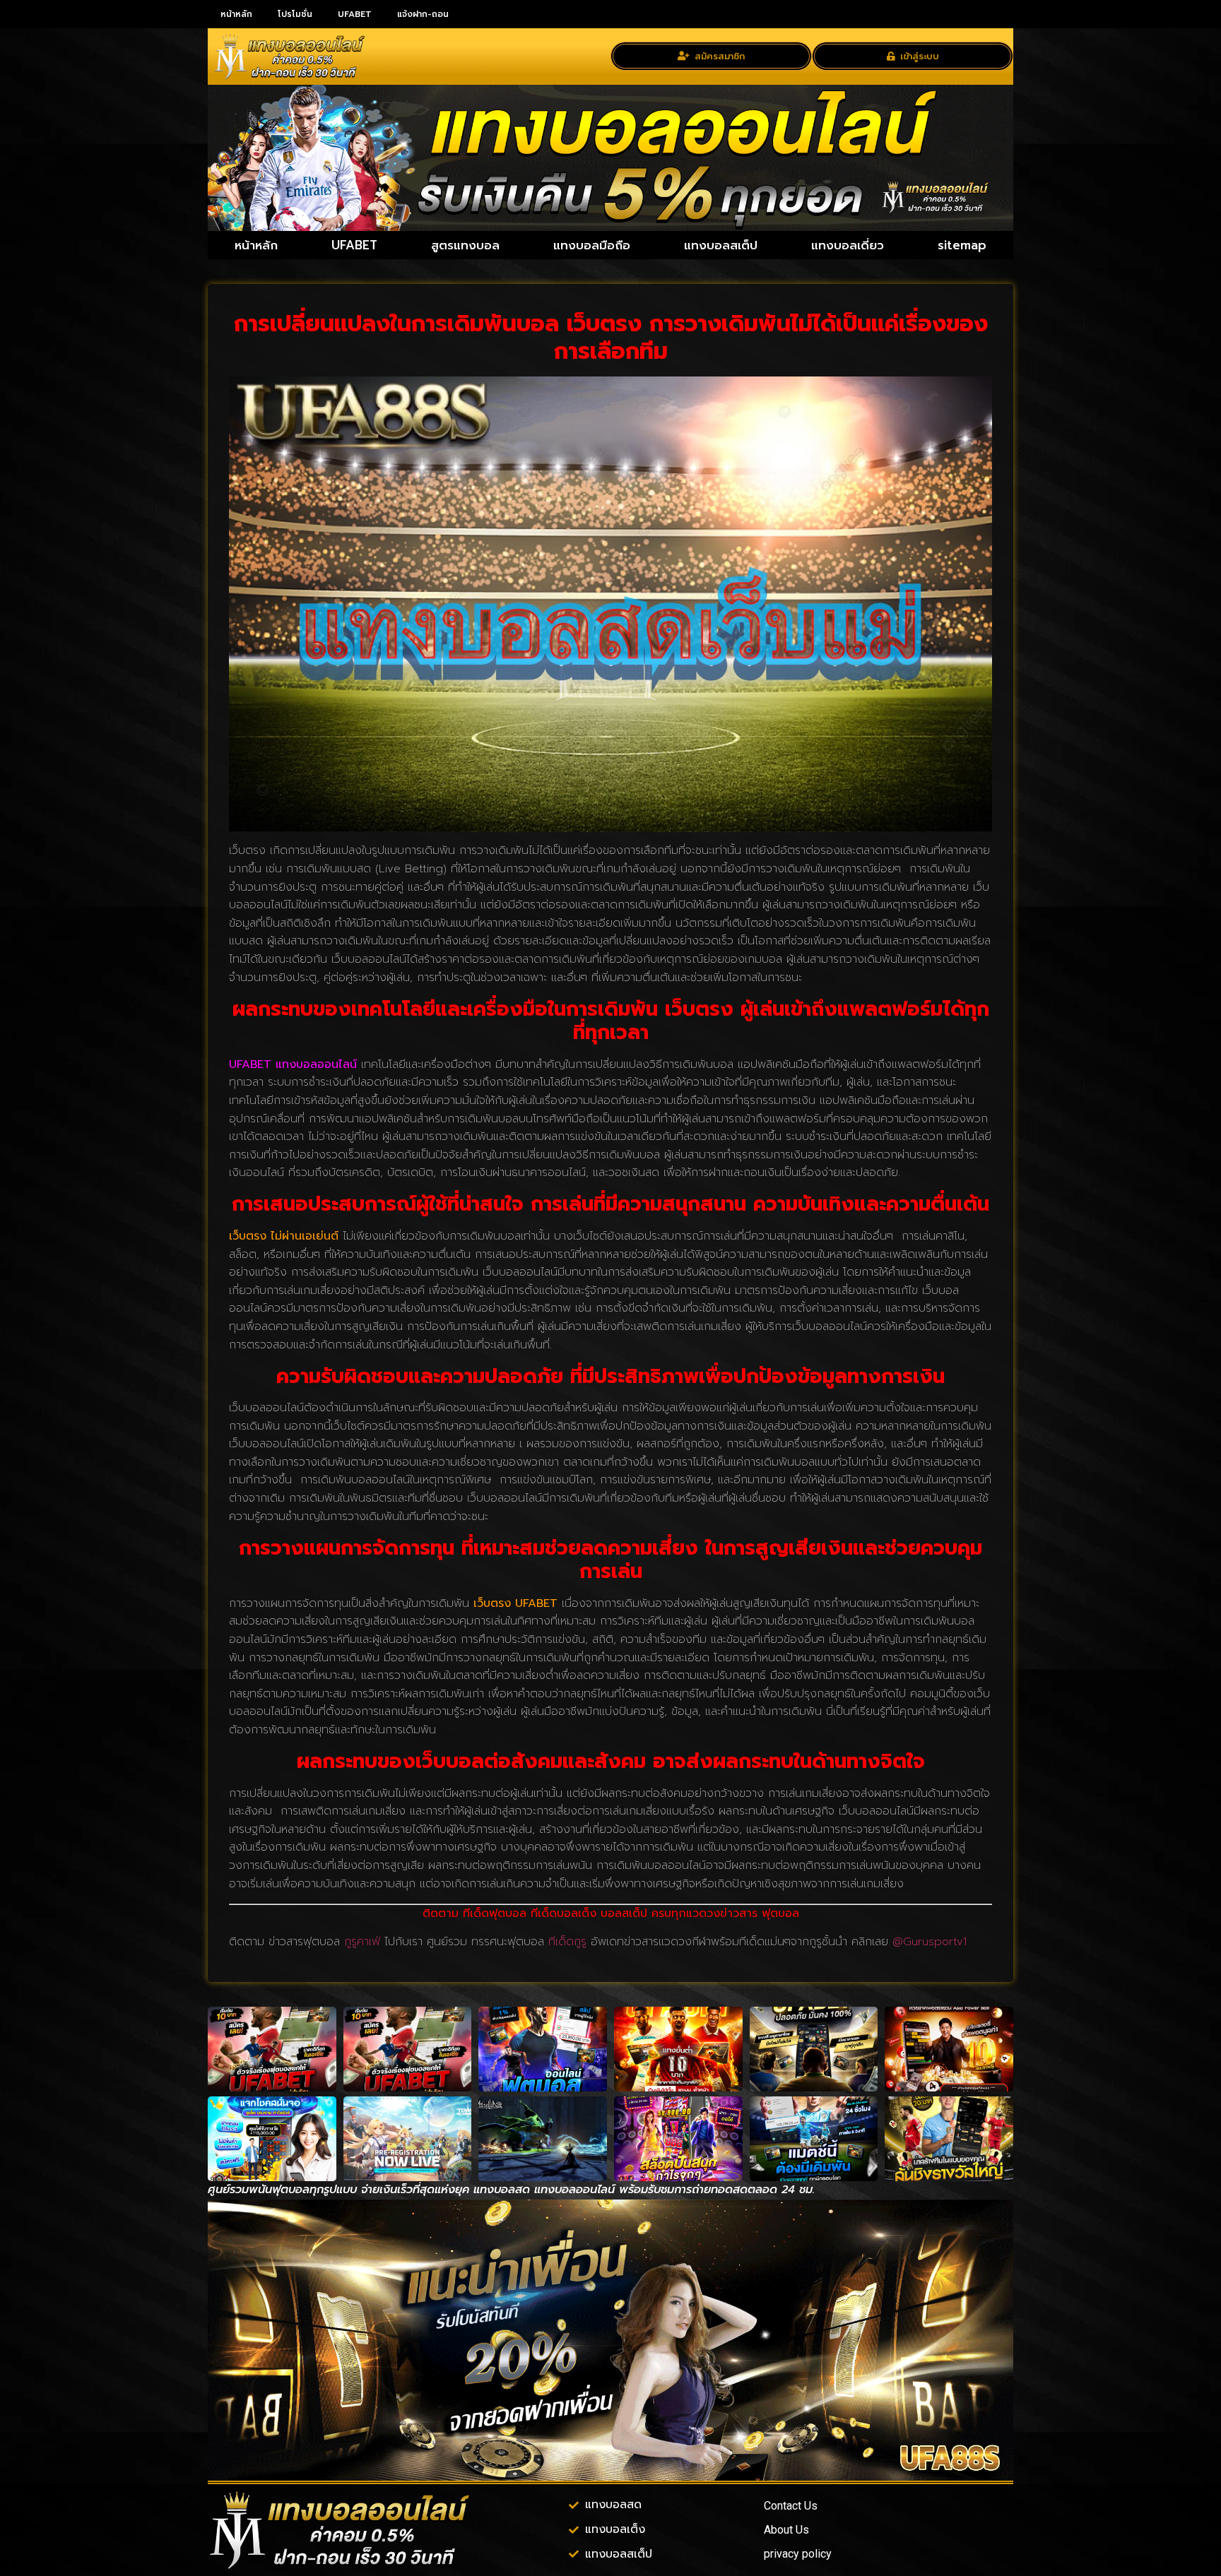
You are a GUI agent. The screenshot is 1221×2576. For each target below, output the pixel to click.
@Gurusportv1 (930, 1942)
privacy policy (798, 2554)
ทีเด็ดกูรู (567, 1942)
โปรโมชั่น (295, 14)
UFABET (355, 14)
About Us (786, 2530)
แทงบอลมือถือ (592, 245)
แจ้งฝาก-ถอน (423, 14)
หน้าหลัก (236, 14)
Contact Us (791, 2506)
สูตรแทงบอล (465, 245)
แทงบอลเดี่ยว (848, 245)
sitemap (962, 245)
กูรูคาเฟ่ (362, 1942)
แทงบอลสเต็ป (721, 245)
